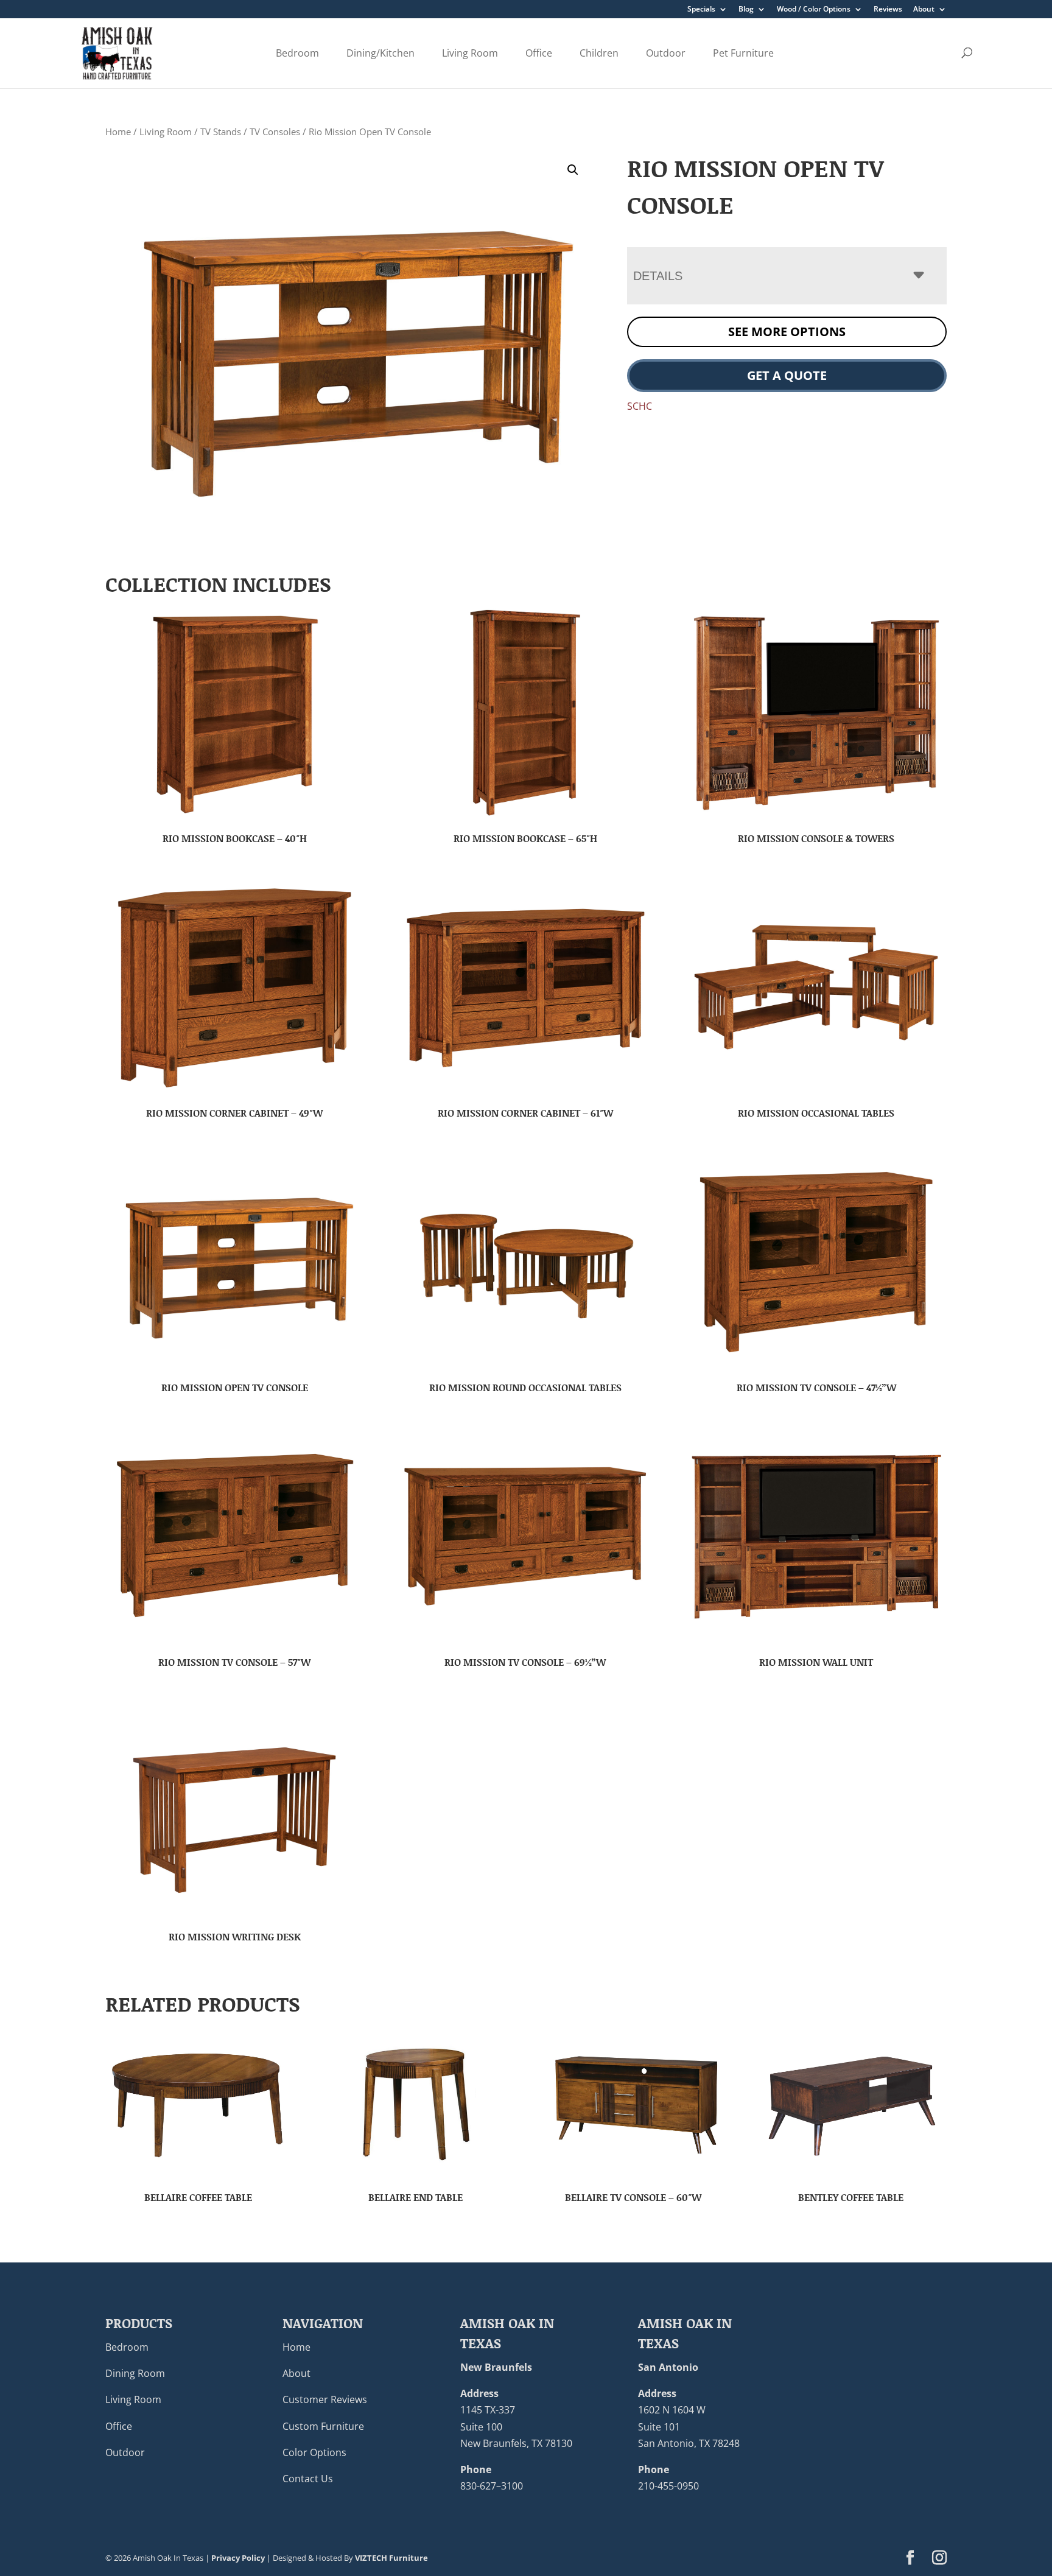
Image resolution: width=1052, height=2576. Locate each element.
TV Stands (221, 132)
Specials (701, 10)
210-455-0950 (668, 2486)
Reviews (888, 10)
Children (599, 53)
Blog (746, 10)
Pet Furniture (743, 53)
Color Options (314, 2452)
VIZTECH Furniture (391, 2558)
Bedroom (297, 53)
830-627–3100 (492, 2486)
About (924, 10)
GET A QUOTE (787, 375)
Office (539, 53)
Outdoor (666, 53)
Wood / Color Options (814, 10)
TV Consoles (275, 132)
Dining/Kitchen (380, 53)
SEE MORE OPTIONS (787, 332)
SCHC (640, 406)
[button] (573, 170)
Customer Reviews (325, 2399)
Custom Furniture (323, 2426)
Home (118, 132)
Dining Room (135, 2373)
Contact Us (308, 2479)
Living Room (470, 53)
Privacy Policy (238, 2558)
